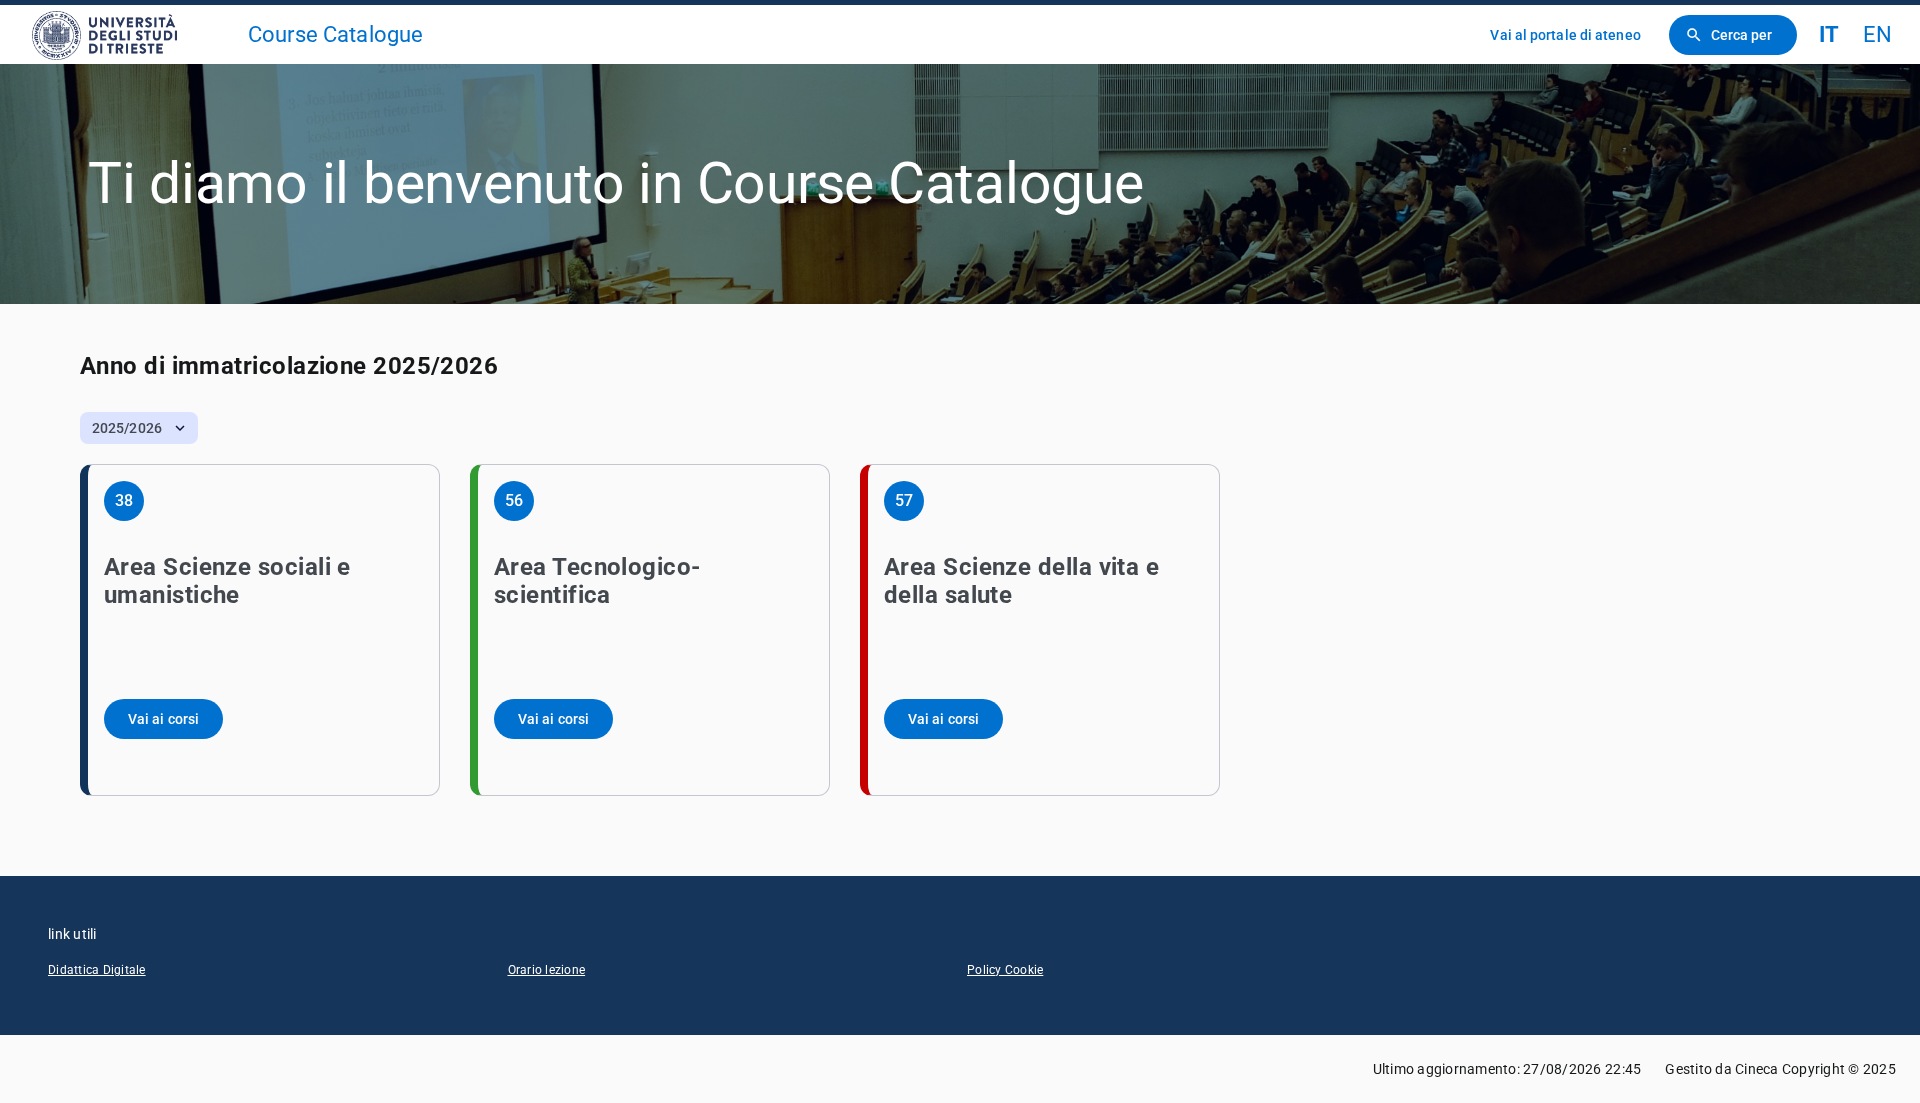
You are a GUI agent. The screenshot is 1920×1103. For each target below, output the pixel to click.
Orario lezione (547, 970)
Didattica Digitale (97, 970)
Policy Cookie (1005, 970)
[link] (132, 34)
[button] (139, 428)
